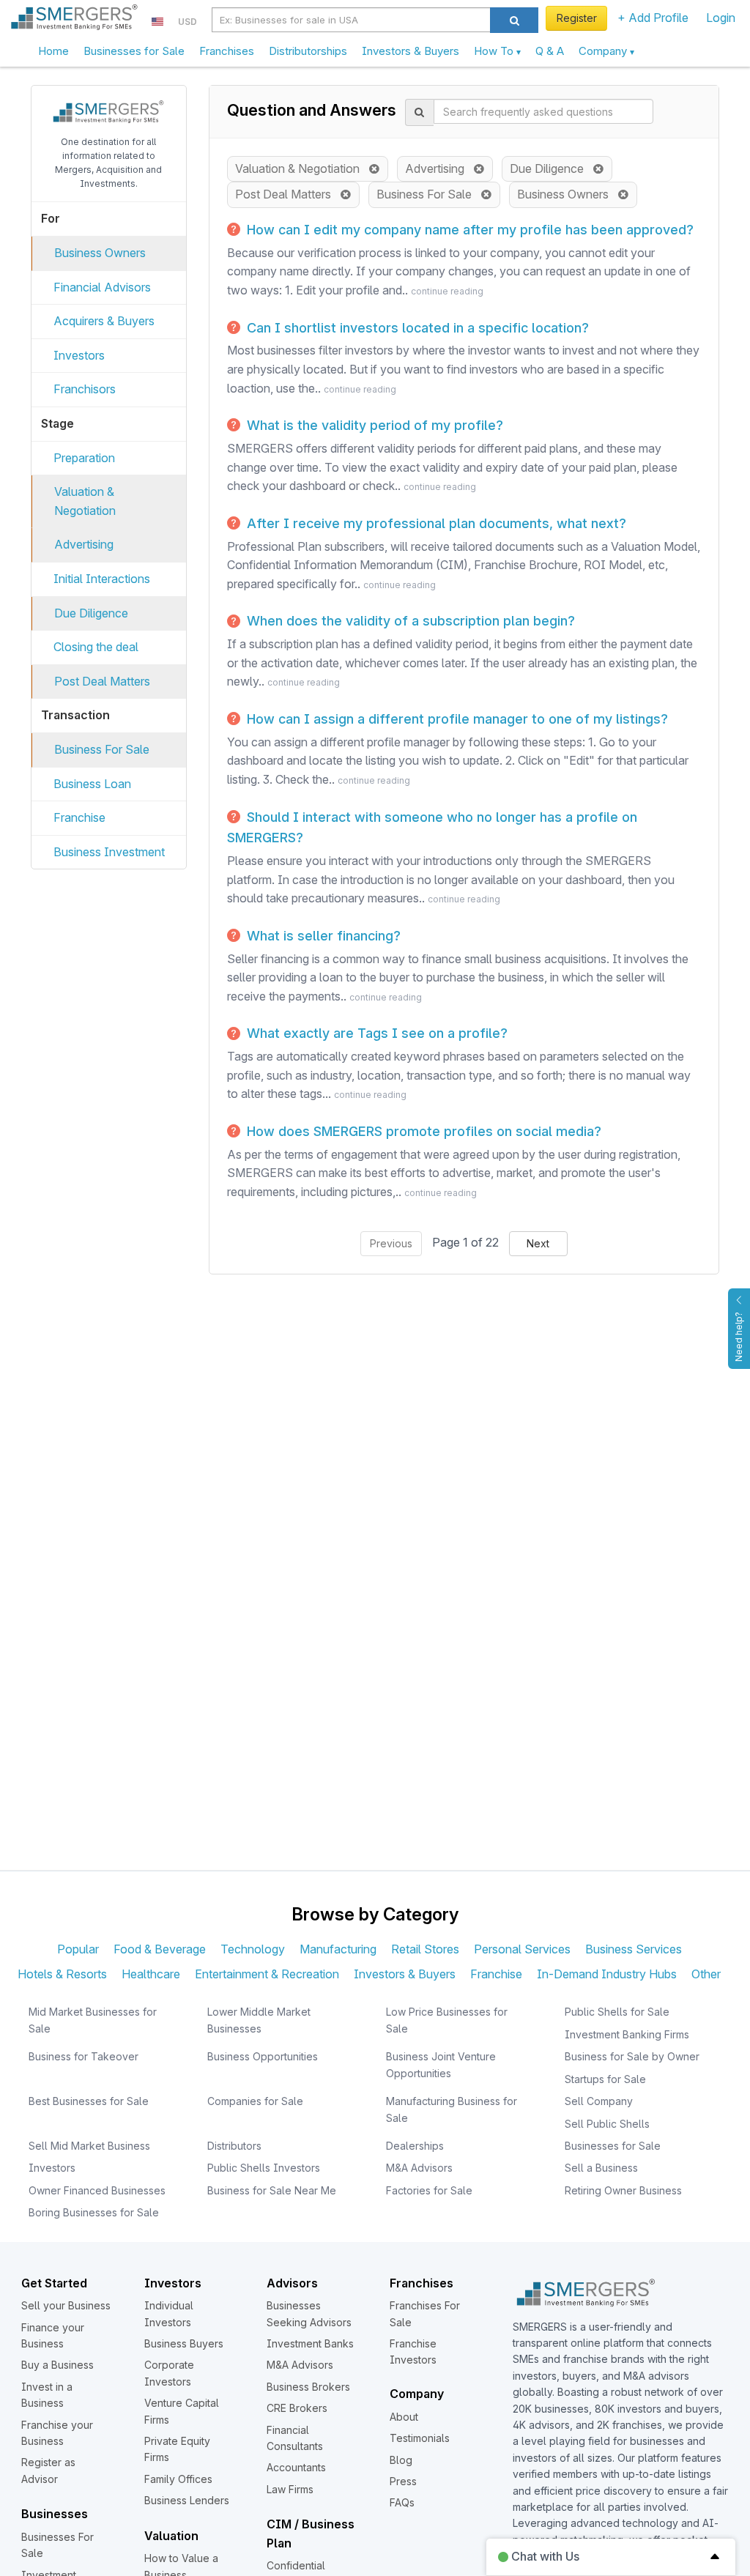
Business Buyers (184, 2343)
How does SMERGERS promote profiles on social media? (422, 1131)
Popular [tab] (78, 1949)
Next (538, 1243)
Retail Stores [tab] (425, 1949)
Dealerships (415, 2146)
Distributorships (308, 51)
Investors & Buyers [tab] (405, 1974)
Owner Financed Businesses (97, 2190)
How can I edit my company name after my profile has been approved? (468, 230)
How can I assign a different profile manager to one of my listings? (456, 719)
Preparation (84, 458)
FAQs (402, 2502)
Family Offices (178, 2479)
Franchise (79, 817)
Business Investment (109, 852)
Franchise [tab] (496, 1974)
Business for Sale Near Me (272, 2190)
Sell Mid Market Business (89, 2146)
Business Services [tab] (634, 1949)
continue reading (447, 291)
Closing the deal (96, 647)
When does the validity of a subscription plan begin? (409, 621)
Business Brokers (308, 2387)
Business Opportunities (263, 2056)
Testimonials (420, 2438)
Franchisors (85, 389)
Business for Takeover (83, 2056)
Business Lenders (187, 2500)
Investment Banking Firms (627, 2034)
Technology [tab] (253, 1949)
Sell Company (599, 2101)
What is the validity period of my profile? (373, 425)
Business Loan (92, 784)
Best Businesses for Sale (89, 2101)
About (404, 2417)
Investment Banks (310, 2343)
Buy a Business (57, 2365)
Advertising (84, 544)
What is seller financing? (322, 936)
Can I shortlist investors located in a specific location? (416, 328)
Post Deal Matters (102, 681)
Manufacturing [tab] (338, 1949)
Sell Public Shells (607, 2124)
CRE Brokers (297, 2408)
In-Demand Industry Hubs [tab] (607, 1974)
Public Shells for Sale (617, 2012)
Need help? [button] (739, 1337)
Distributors (234, 2146)
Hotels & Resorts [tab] (62, 1974)
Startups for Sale (605, 2079)
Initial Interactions (102, 579)
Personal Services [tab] (522, 1949)
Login (721, 18)
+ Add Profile (653, 18)
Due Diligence (91, 613)
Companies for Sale (255, 2101)
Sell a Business (601, 2168)
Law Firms (290, 2489)
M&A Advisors (419, 2168)
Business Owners (100, 253)
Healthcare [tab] (151, 1974)
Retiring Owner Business (623, 2190)
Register (577, 18)
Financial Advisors (102, 287)
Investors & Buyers (411, 51)
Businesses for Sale (134, 51)
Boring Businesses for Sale (94, 2212)
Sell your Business (66, 2305)
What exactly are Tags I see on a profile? (375, 1033)
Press (403, 2481)
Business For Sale (102, 749)
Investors (79, 355)
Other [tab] (706, 1974)
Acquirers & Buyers (104, 321)
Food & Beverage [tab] (160, 1949)
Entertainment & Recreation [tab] (267, 1974)
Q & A (550, 51)
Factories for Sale (429, 2190)
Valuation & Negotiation (302, 168)
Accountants (296, 2467)
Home (53, 51)
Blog (401, 2460)
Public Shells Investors (264, 2168)
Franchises (227, 51)
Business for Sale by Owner (632, 2056)
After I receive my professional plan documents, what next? (435, 523)
